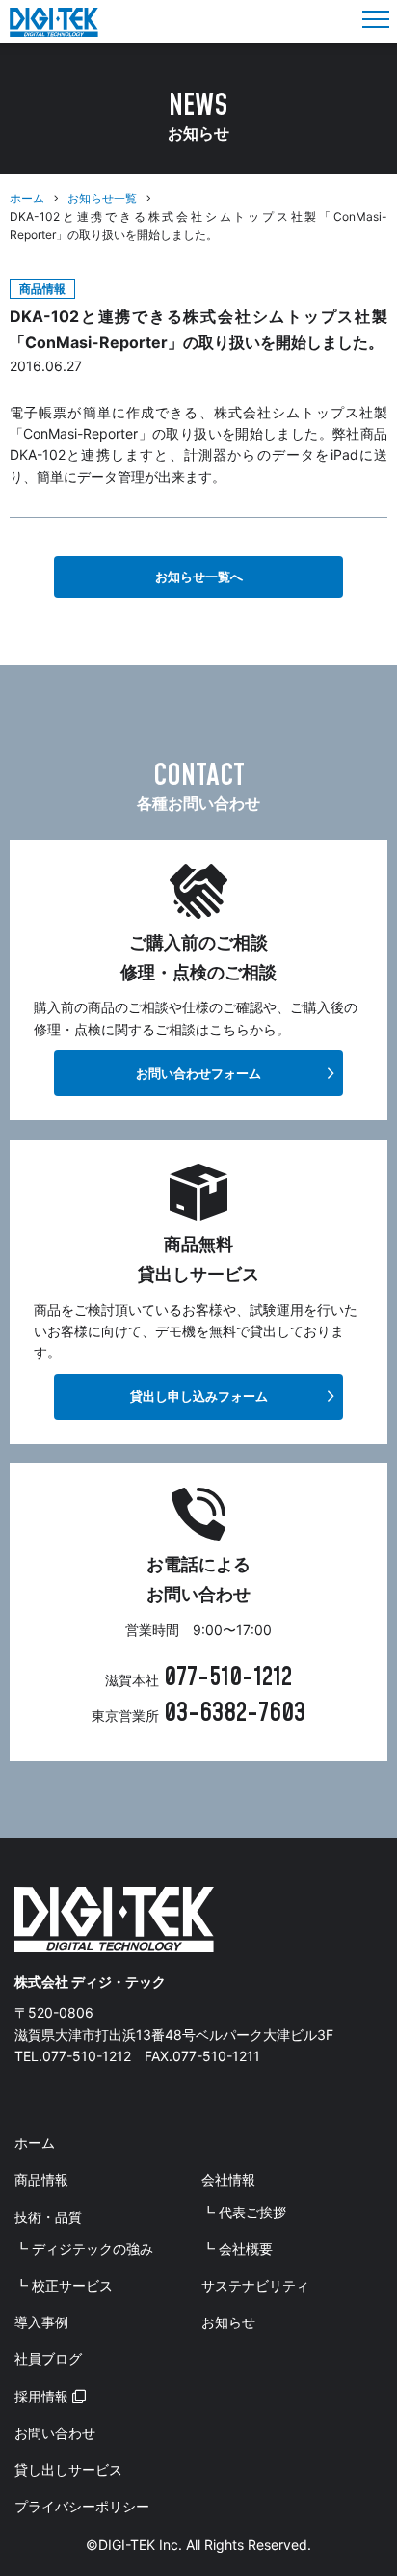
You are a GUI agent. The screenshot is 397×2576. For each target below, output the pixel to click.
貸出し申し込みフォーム (199, 1396)
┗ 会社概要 (237, 2249)
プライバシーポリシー (82, 2506)
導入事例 (41, 2322)
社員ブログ (48, 2359)
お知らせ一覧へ (199, 577)
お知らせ (228, 2322)
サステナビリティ (255, 2285)
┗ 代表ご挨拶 (244, 2212)
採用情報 (43, 2396)
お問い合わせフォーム (198, 1073)
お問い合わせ (55, 2433)
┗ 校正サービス (64, 2285)
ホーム (27, 198)
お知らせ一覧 (102, 198)
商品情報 (41, 2179)
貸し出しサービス (68, 2469)
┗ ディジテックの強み (84, 2249)
